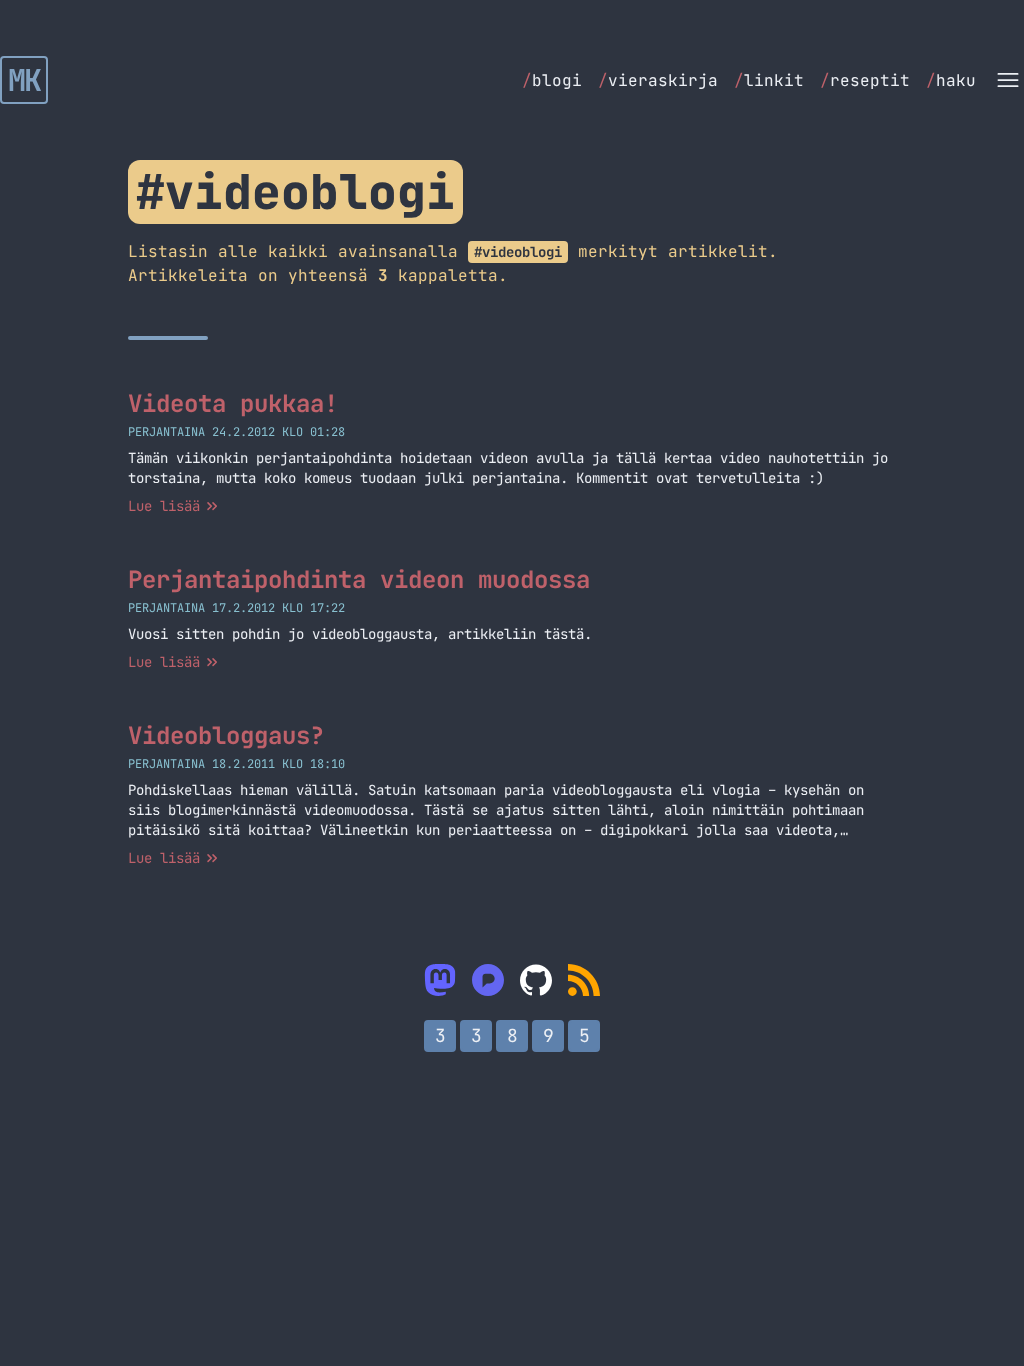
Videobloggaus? (226, 735)
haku (951, 80)
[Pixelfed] (488, 980)
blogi (552, 80)
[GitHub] (536, 980)
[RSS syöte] (584, 980)
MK (24, 80)
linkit (769, 80)
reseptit (865, 80)
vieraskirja (658, 80)
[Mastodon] (440, 980)
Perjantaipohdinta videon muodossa (359, 579)
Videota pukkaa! (233, 403)
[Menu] (1008, 80)
